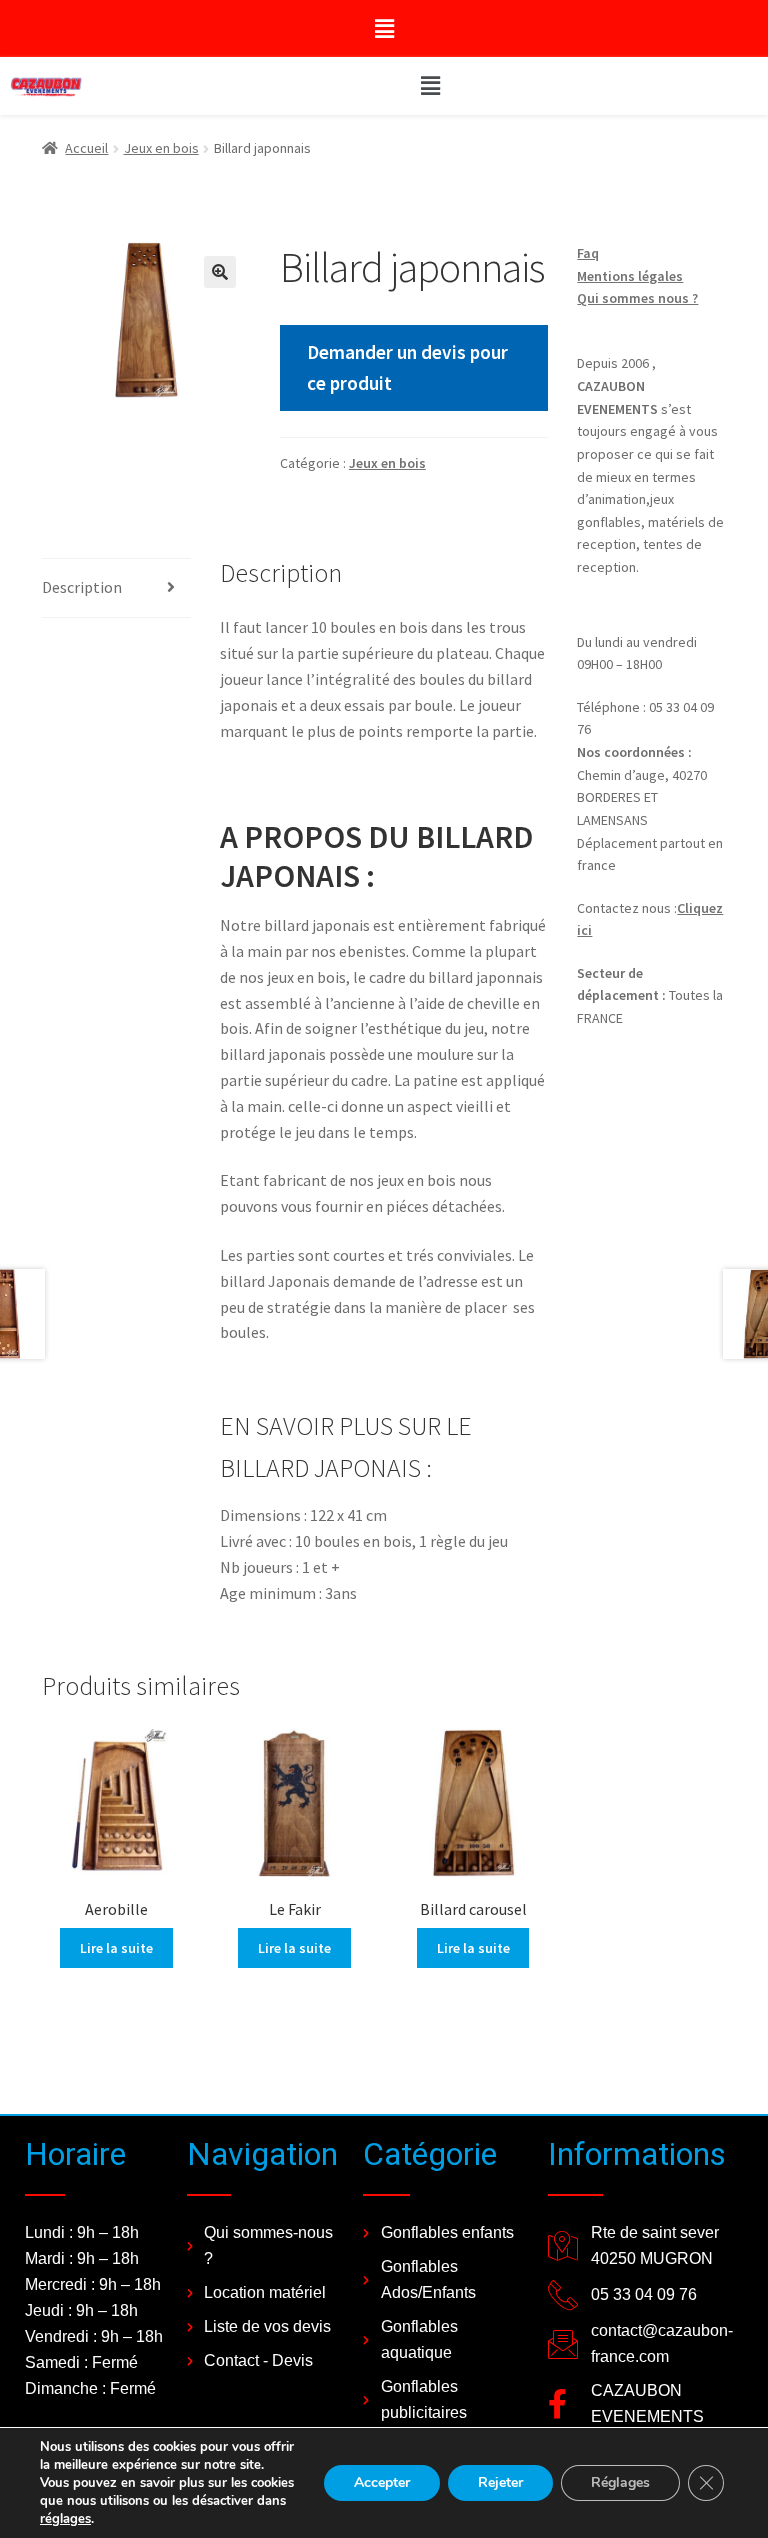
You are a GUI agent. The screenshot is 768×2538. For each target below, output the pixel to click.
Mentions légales (630, 276)
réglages (65, 2519)
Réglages (620, 2482)
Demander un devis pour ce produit (407, 367)
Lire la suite (116, 1948)
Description (82, 587)
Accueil (86, 148)
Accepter (382, 2482)
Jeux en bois (161, 148)
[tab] (116, 588)
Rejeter (500, 2482)
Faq (588, 253)
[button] (384, 28)
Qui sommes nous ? (637, 298)
